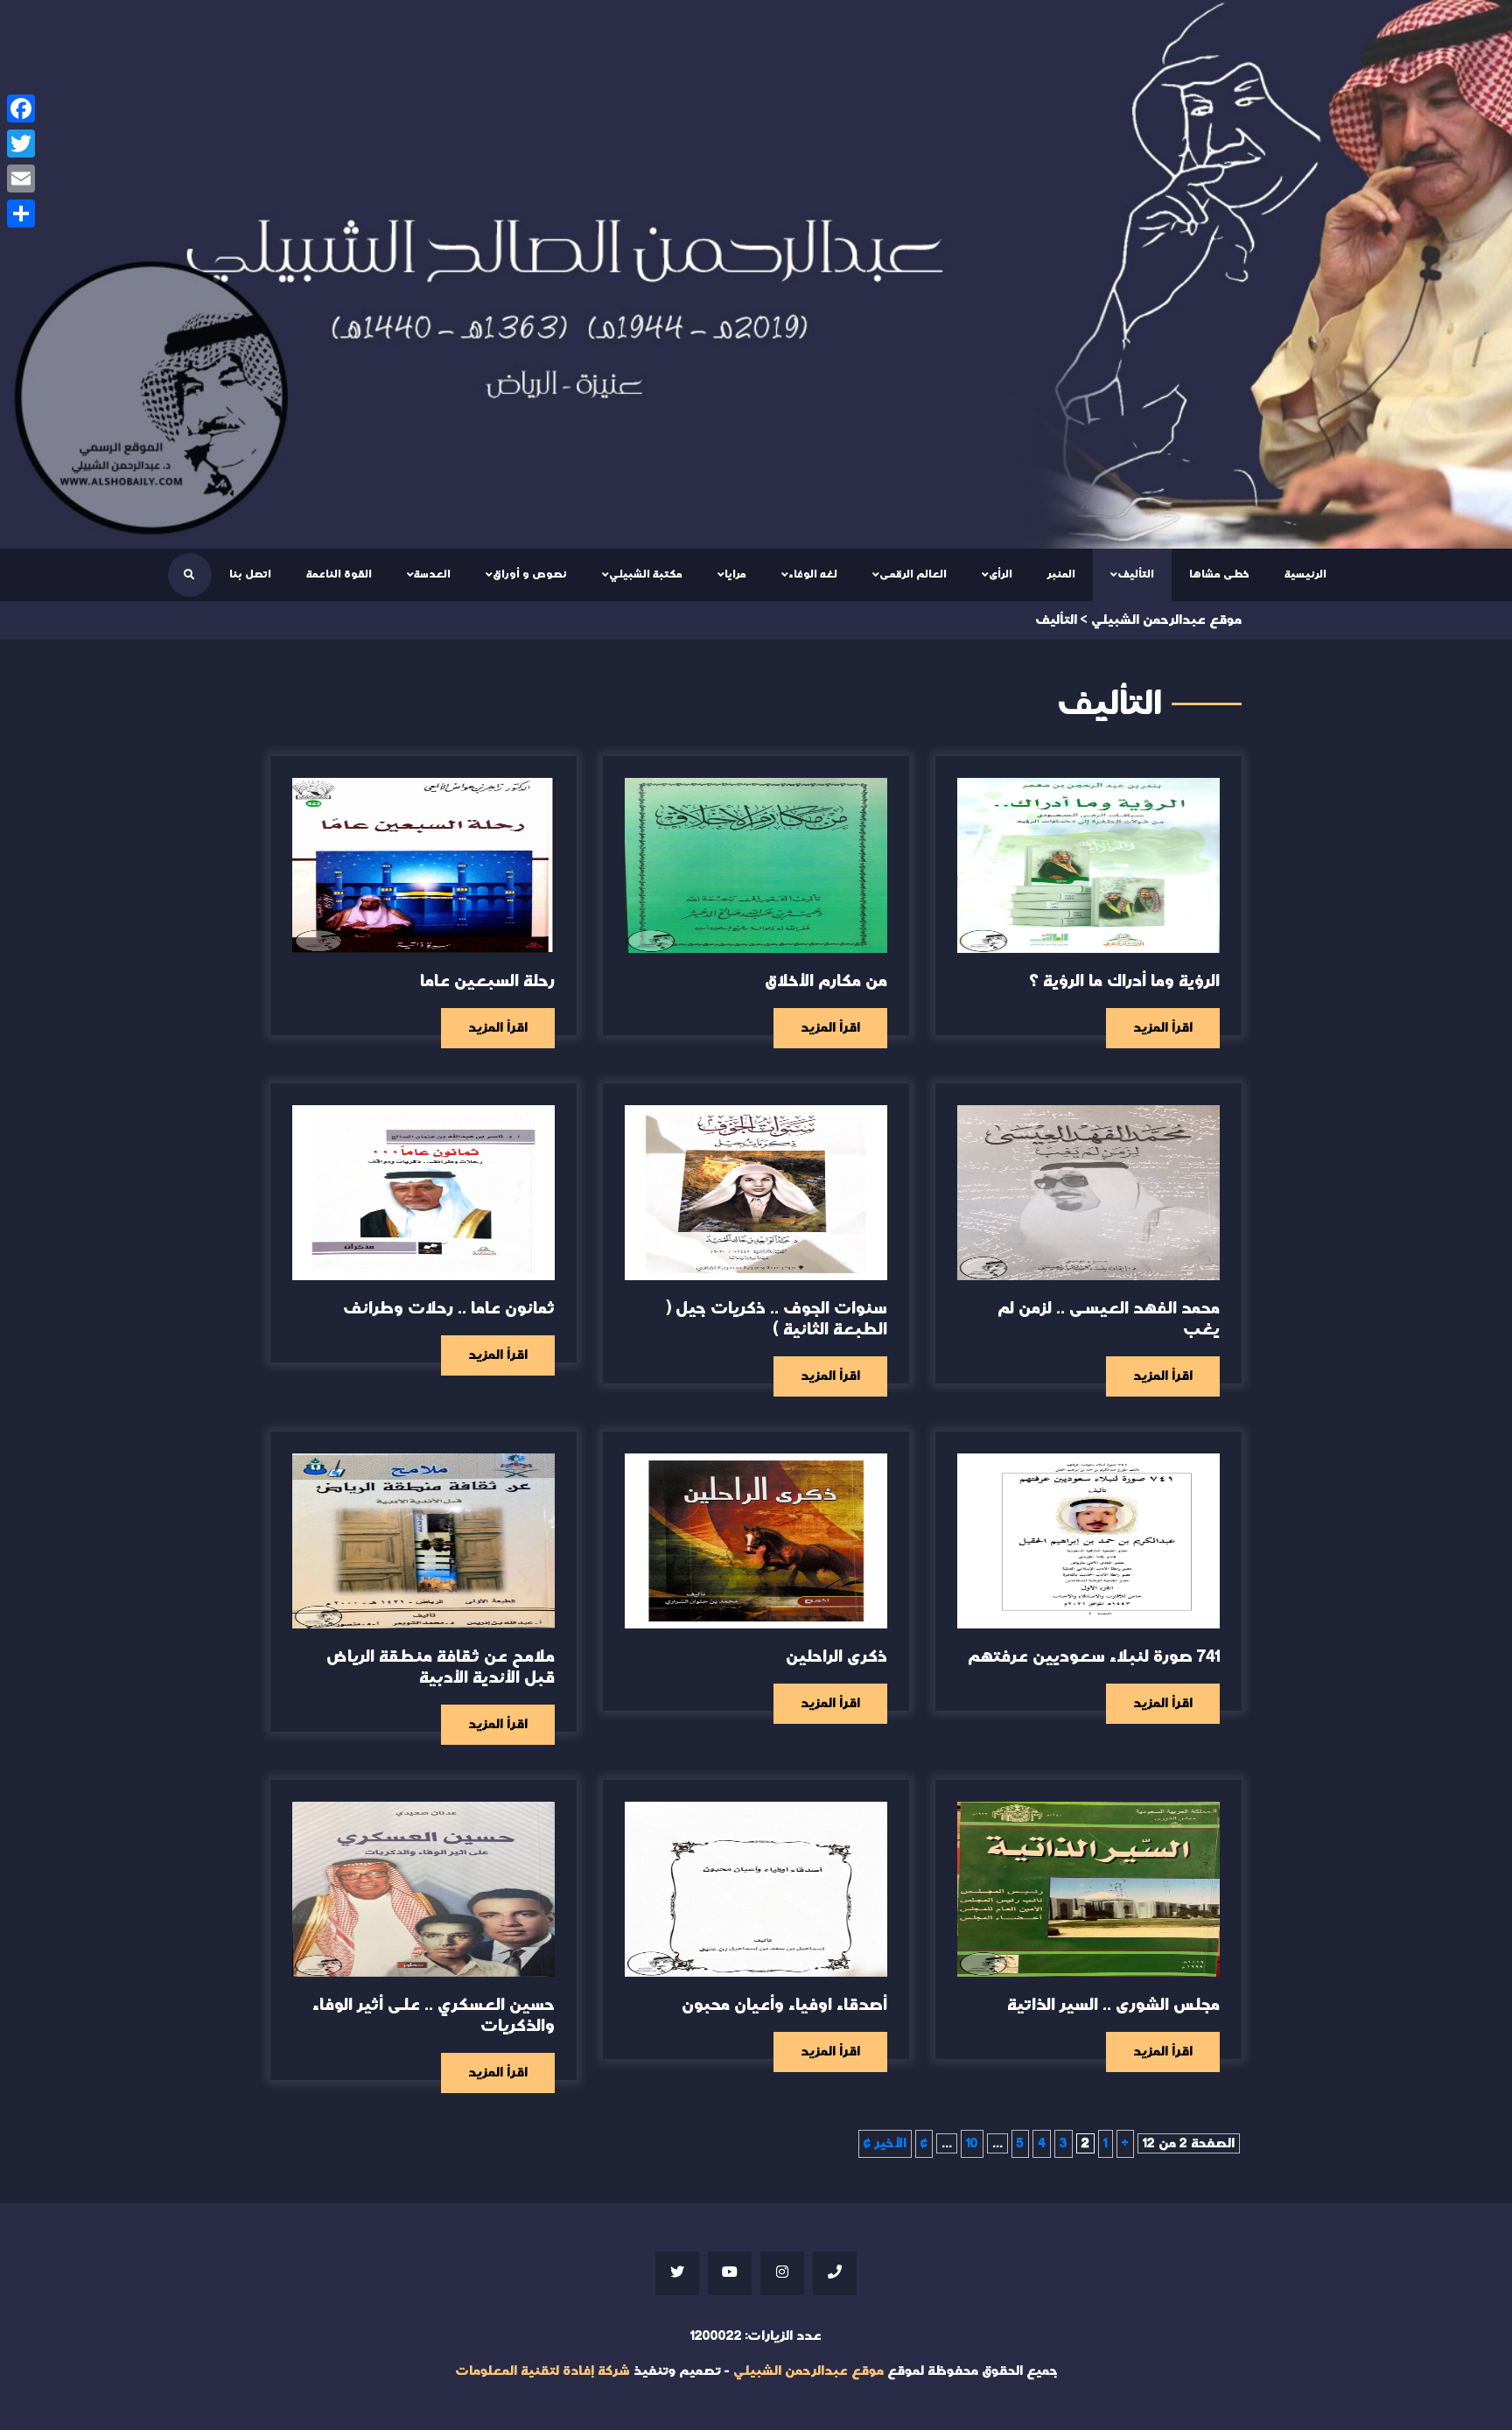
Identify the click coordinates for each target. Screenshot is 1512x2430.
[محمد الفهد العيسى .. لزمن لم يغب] (1088, 1193)
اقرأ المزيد (1163, 1028)
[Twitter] (21, 144)
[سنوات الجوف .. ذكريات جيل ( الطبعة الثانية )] (756, 1193)
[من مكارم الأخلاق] (756, 865)
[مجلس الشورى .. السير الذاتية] (1088, 1889)
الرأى (1001, 574)
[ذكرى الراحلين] (756, 1541)
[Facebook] (21, 109)
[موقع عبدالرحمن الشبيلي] (756, 274)
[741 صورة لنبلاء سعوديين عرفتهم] (1088, 1541)
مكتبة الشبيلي (646, 574)
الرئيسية (1305, 574)
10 (972, 2143)
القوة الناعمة (339, 574)
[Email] (21, 179)
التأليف (1136, 574)
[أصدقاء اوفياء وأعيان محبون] (756, 1889)
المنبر (1061, 574)
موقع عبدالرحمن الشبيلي (808, 2371)
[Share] (21, 214)
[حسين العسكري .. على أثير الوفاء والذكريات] (423, 1889)
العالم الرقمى (913, 574)
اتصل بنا (250, 574)
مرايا (735, 574)
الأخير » (885, 2143)
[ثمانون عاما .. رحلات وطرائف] (423, 1193)
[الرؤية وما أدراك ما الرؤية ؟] (1088, 865)
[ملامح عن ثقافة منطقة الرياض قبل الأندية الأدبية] (423, 1541)
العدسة (432, 574)
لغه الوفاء (813, 574)
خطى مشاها (1219, 574)
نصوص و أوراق (530, 574)
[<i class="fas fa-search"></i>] (189, 575)
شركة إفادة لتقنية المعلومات (542, 2371)
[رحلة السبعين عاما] (423, 865)
